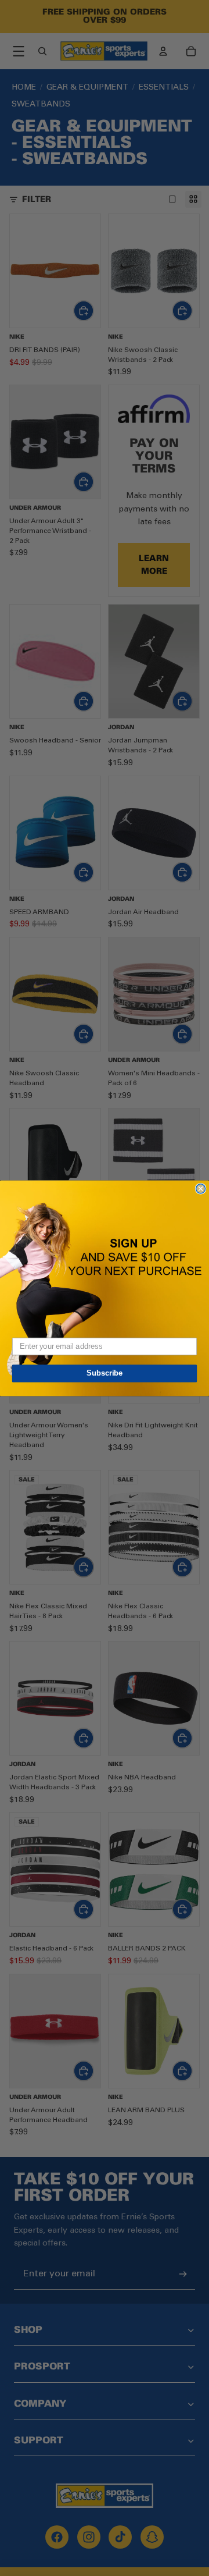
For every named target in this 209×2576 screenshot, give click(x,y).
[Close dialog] (201, 1188)
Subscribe (105, 1373)
